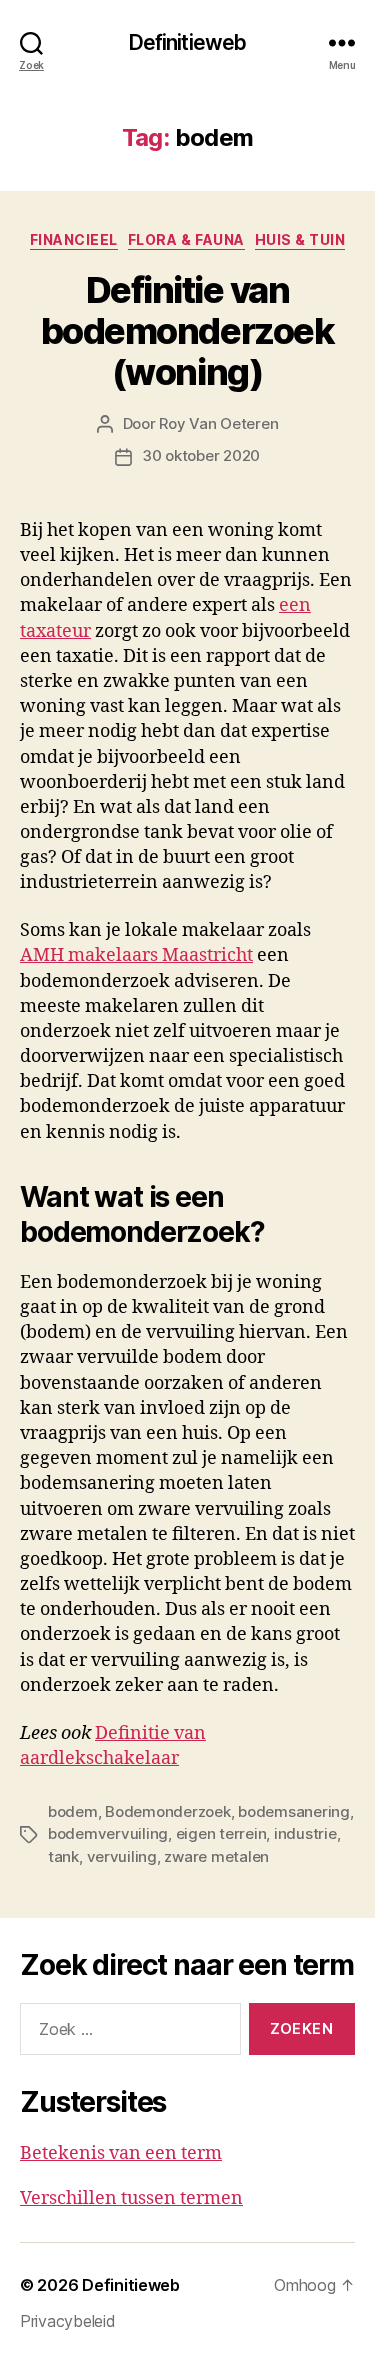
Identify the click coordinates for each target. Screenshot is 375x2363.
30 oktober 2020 (201, 455)
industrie (305, 1833)
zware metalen (216, 1856)
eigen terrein (221, 1833)
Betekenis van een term (121, 2153)
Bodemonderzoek (167, 1811)
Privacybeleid (68, 2321)
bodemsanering (294, 1811)
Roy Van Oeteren (218, 423)
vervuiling (122, 1856)
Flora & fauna (186, 239)
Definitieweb (188, 42)
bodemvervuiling (108, 1833)
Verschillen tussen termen (131, 2198)
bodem (73, 1811)
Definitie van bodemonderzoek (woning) (187, 331)
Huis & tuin (300, 239)
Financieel (74, 239)
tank (63, 1856)
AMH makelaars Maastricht (136, 955)
